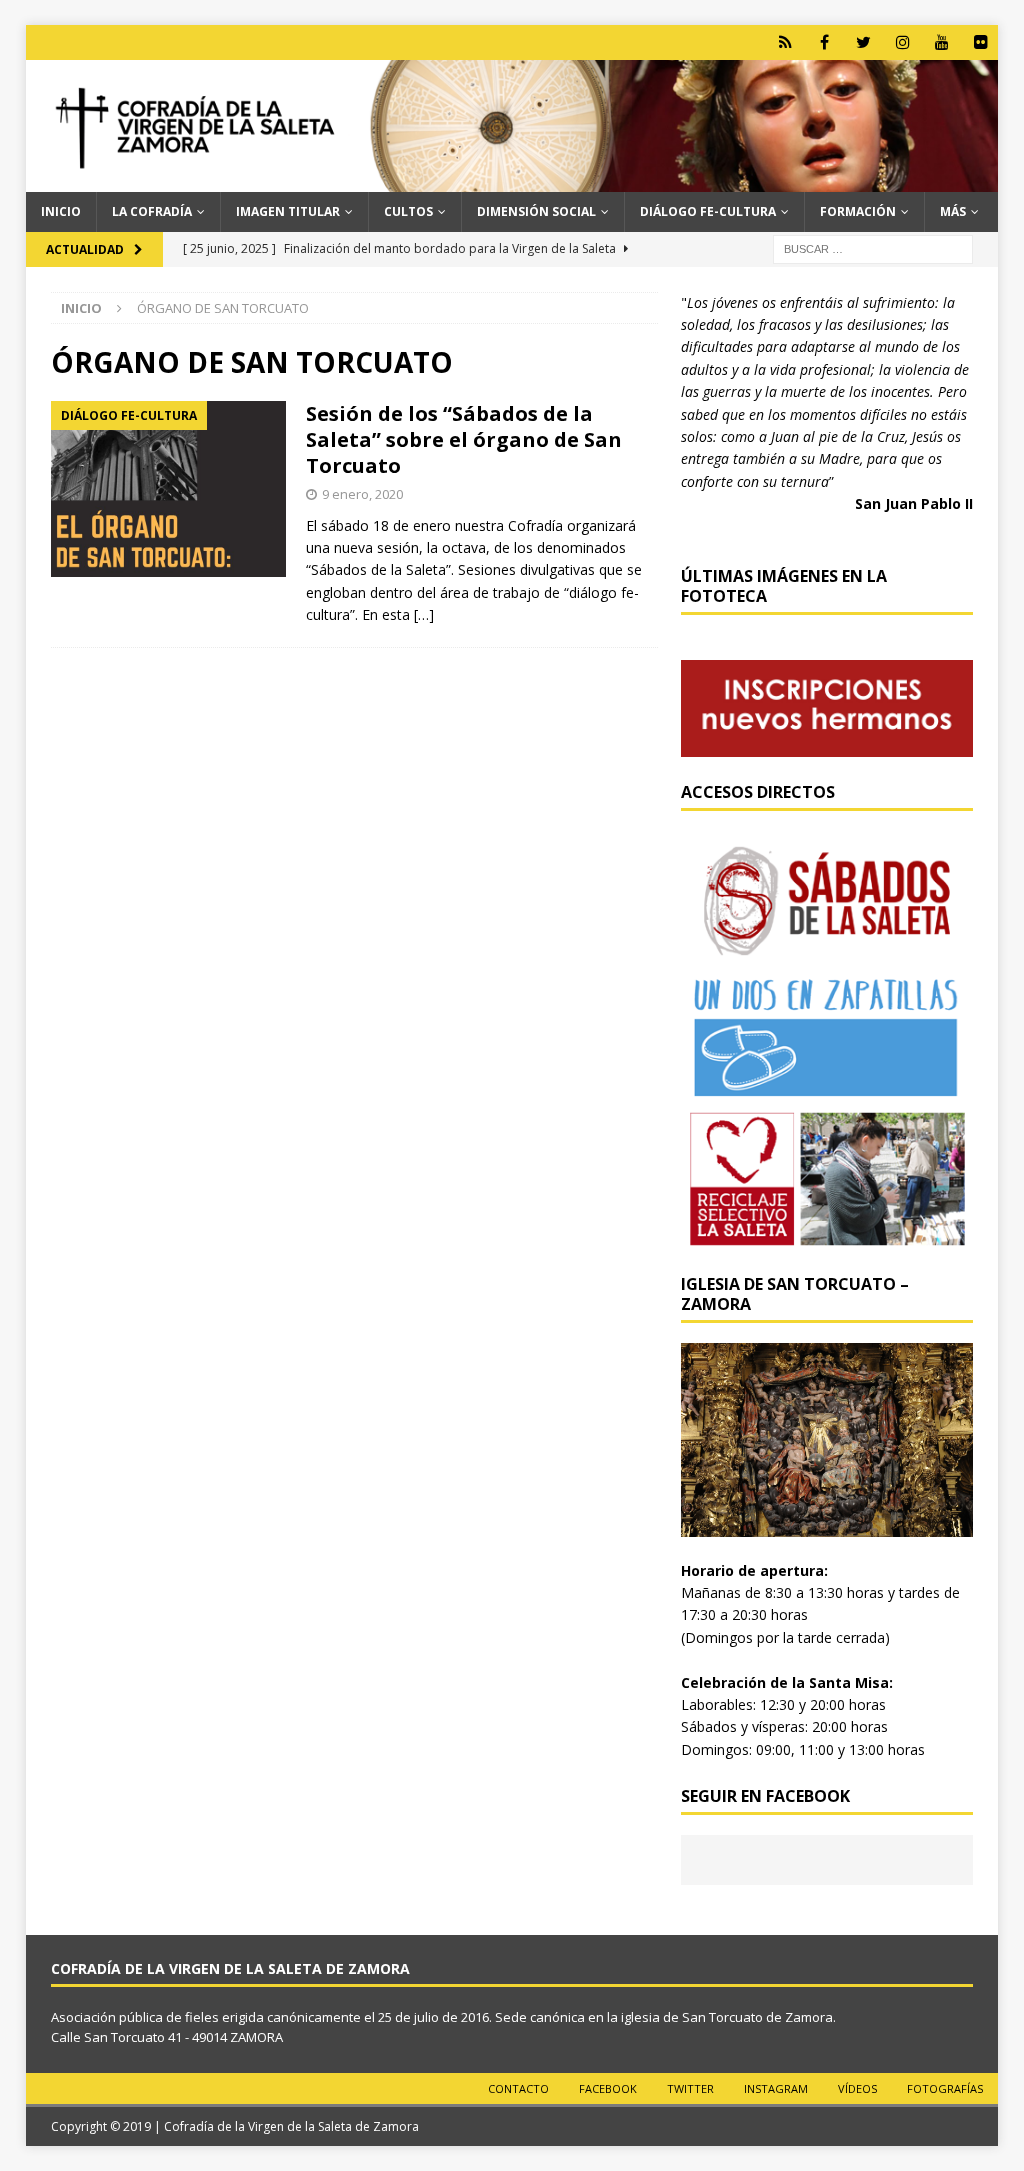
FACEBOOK (608, 2088)
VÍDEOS (857, 2088)
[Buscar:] (873, 247)
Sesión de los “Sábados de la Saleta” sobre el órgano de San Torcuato (464, 439)
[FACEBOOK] (824, 42)
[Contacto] (785, 42)
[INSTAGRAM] (902, 42)
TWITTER (690, 2088)
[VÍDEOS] (941, 42)
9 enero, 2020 (362, 494)
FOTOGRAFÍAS (945, 2088)
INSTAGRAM (776, 2088)
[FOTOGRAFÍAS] (980, 42)
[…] (424, 614)
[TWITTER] (863, 42)
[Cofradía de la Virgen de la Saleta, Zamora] (512, 180)
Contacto (518, 2088)
